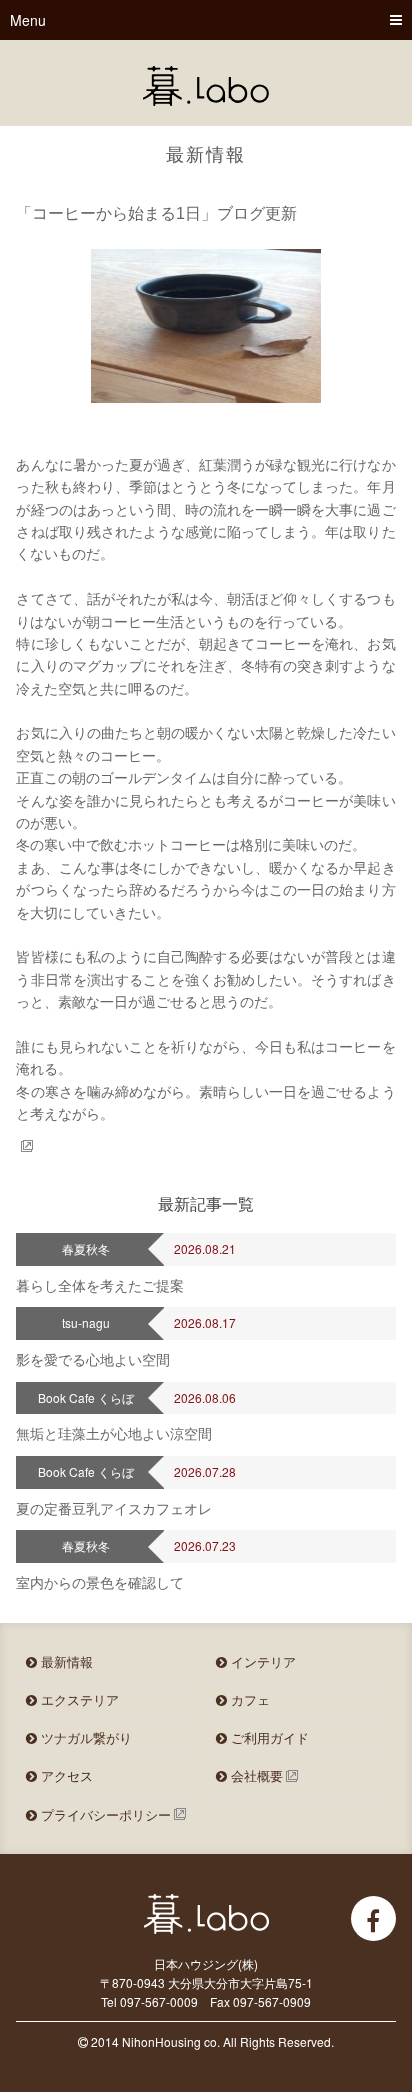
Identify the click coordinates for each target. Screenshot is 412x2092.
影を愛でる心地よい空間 (93, 1359)
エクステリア (78, 1699)
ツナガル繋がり (84, 1737)
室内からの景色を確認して (100, 1582)
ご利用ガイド (268, 1737)
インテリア (261, 1661)
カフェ (248, 1699)
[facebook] (373, 1918)
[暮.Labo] (206, 86)
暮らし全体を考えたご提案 (100, 1285)
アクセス (65, 1775)
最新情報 (65, 1661)
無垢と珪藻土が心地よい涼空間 (114, 1433)
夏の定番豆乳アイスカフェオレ (114, 1508)
